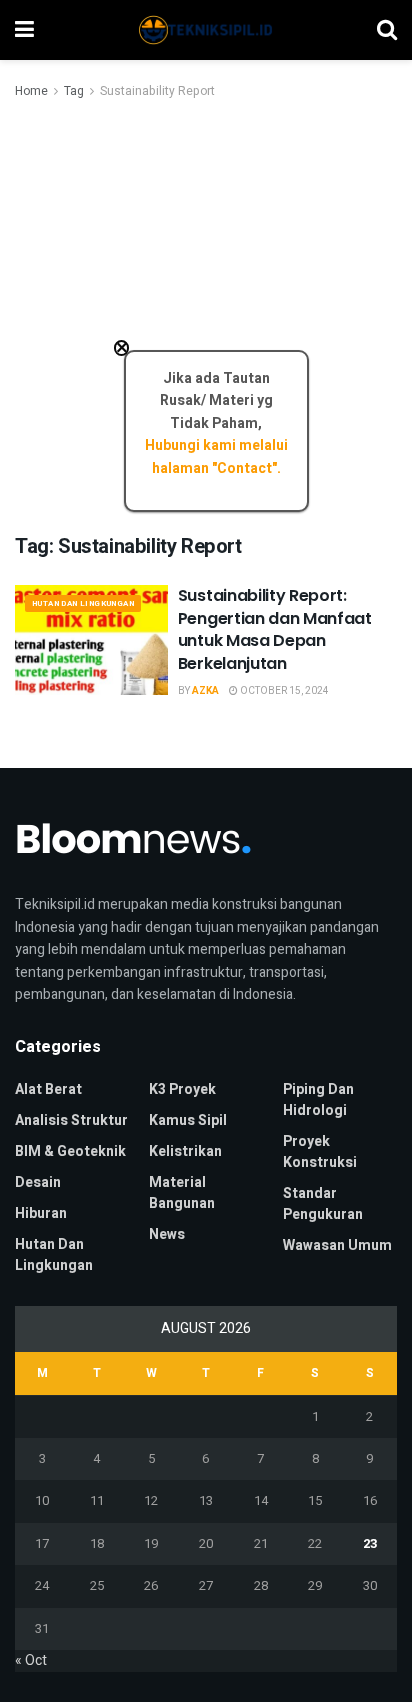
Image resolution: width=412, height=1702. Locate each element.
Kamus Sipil (188, 1120)
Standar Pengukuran (323, 1204)
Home (31, 91)
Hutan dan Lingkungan (83, 603)
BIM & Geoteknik (70, 1151)
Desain (38, 1182)
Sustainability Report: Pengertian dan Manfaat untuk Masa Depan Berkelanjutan (275, 629)
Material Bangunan (182, 1193)
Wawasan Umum (337, 1245)
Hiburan (41, 1213)
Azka (205, 691)
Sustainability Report (157, 91)
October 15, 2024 (283, 691)
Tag (74, 91)
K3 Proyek (182, 1089)
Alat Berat (48, 1089)
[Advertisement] (206, 318)
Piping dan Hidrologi (318, 1100)
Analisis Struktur (71, 1120)
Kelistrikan (185, 1151)
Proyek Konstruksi (320, 1152)
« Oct (31, 1660)
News (167, 1234)
